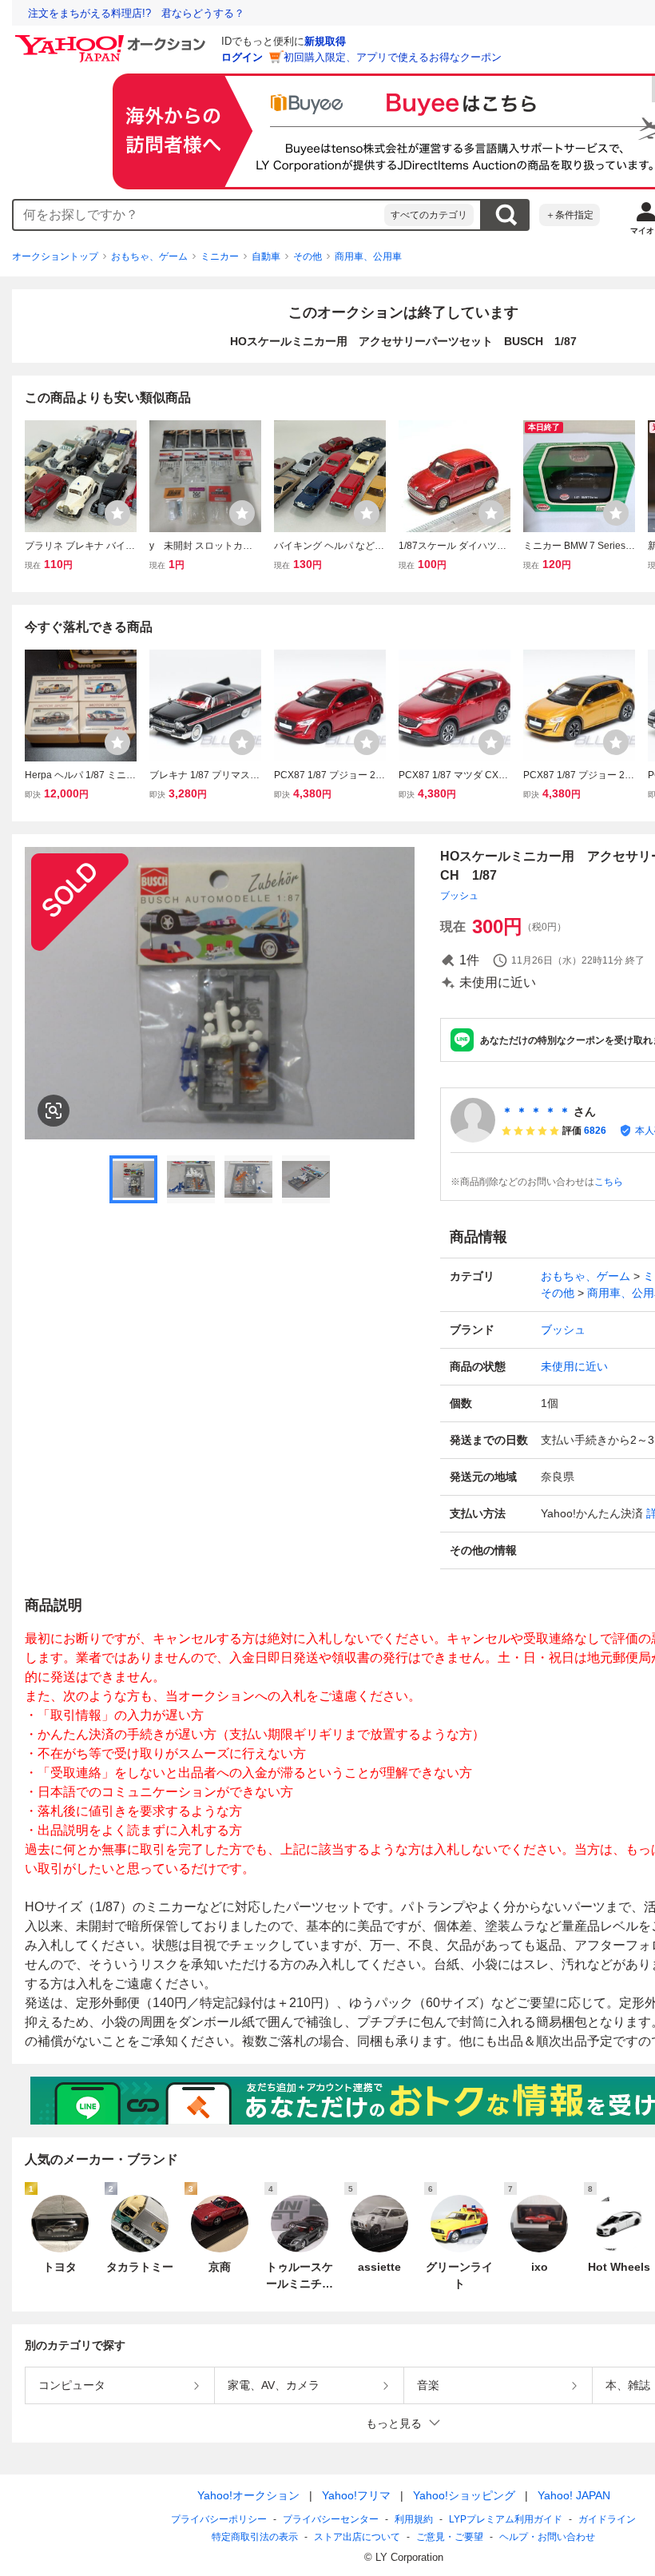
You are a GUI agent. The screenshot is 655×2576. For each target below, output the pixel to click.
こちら (609, 1182)
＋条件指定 (570, 215)
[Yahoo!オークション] (113, 39)
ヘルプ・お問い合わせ (547, 2537)
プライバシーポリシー (219, 2519)
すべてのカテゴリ (429, 215)
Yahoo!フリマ (356, 2495)
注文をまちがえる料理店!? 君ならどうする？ (136, 13)
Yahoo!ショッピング (464, 2495)
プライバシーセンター (331, 2519)
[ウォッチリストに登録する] (117, 513)
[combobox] (199, 215)
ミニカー (220, 256)
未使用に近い (574, 1366)
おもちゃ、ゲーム (149, 256)
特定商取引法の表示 (255, 2537)
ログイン (242, 57)
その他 (308, 256)
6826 (595, 1131)
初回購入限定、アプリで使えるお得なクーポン (393, 57)
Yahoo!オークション (248, 2495)
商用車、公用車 (368, 256)
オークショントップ (55, 256)
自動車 (266, 256)
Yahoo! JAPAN (574, 2495)
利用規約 (414, 2519)
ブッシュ (459, 896)
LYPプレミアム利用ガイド (506, 2519)
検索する (506, 215)
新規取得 (325, 41)
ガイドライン (607, 2519)
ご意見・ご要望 (450, 2537)
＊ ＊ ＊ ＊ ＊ (536, 1111)
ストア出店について (357, 2537)
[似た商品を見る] (54, 1111)
